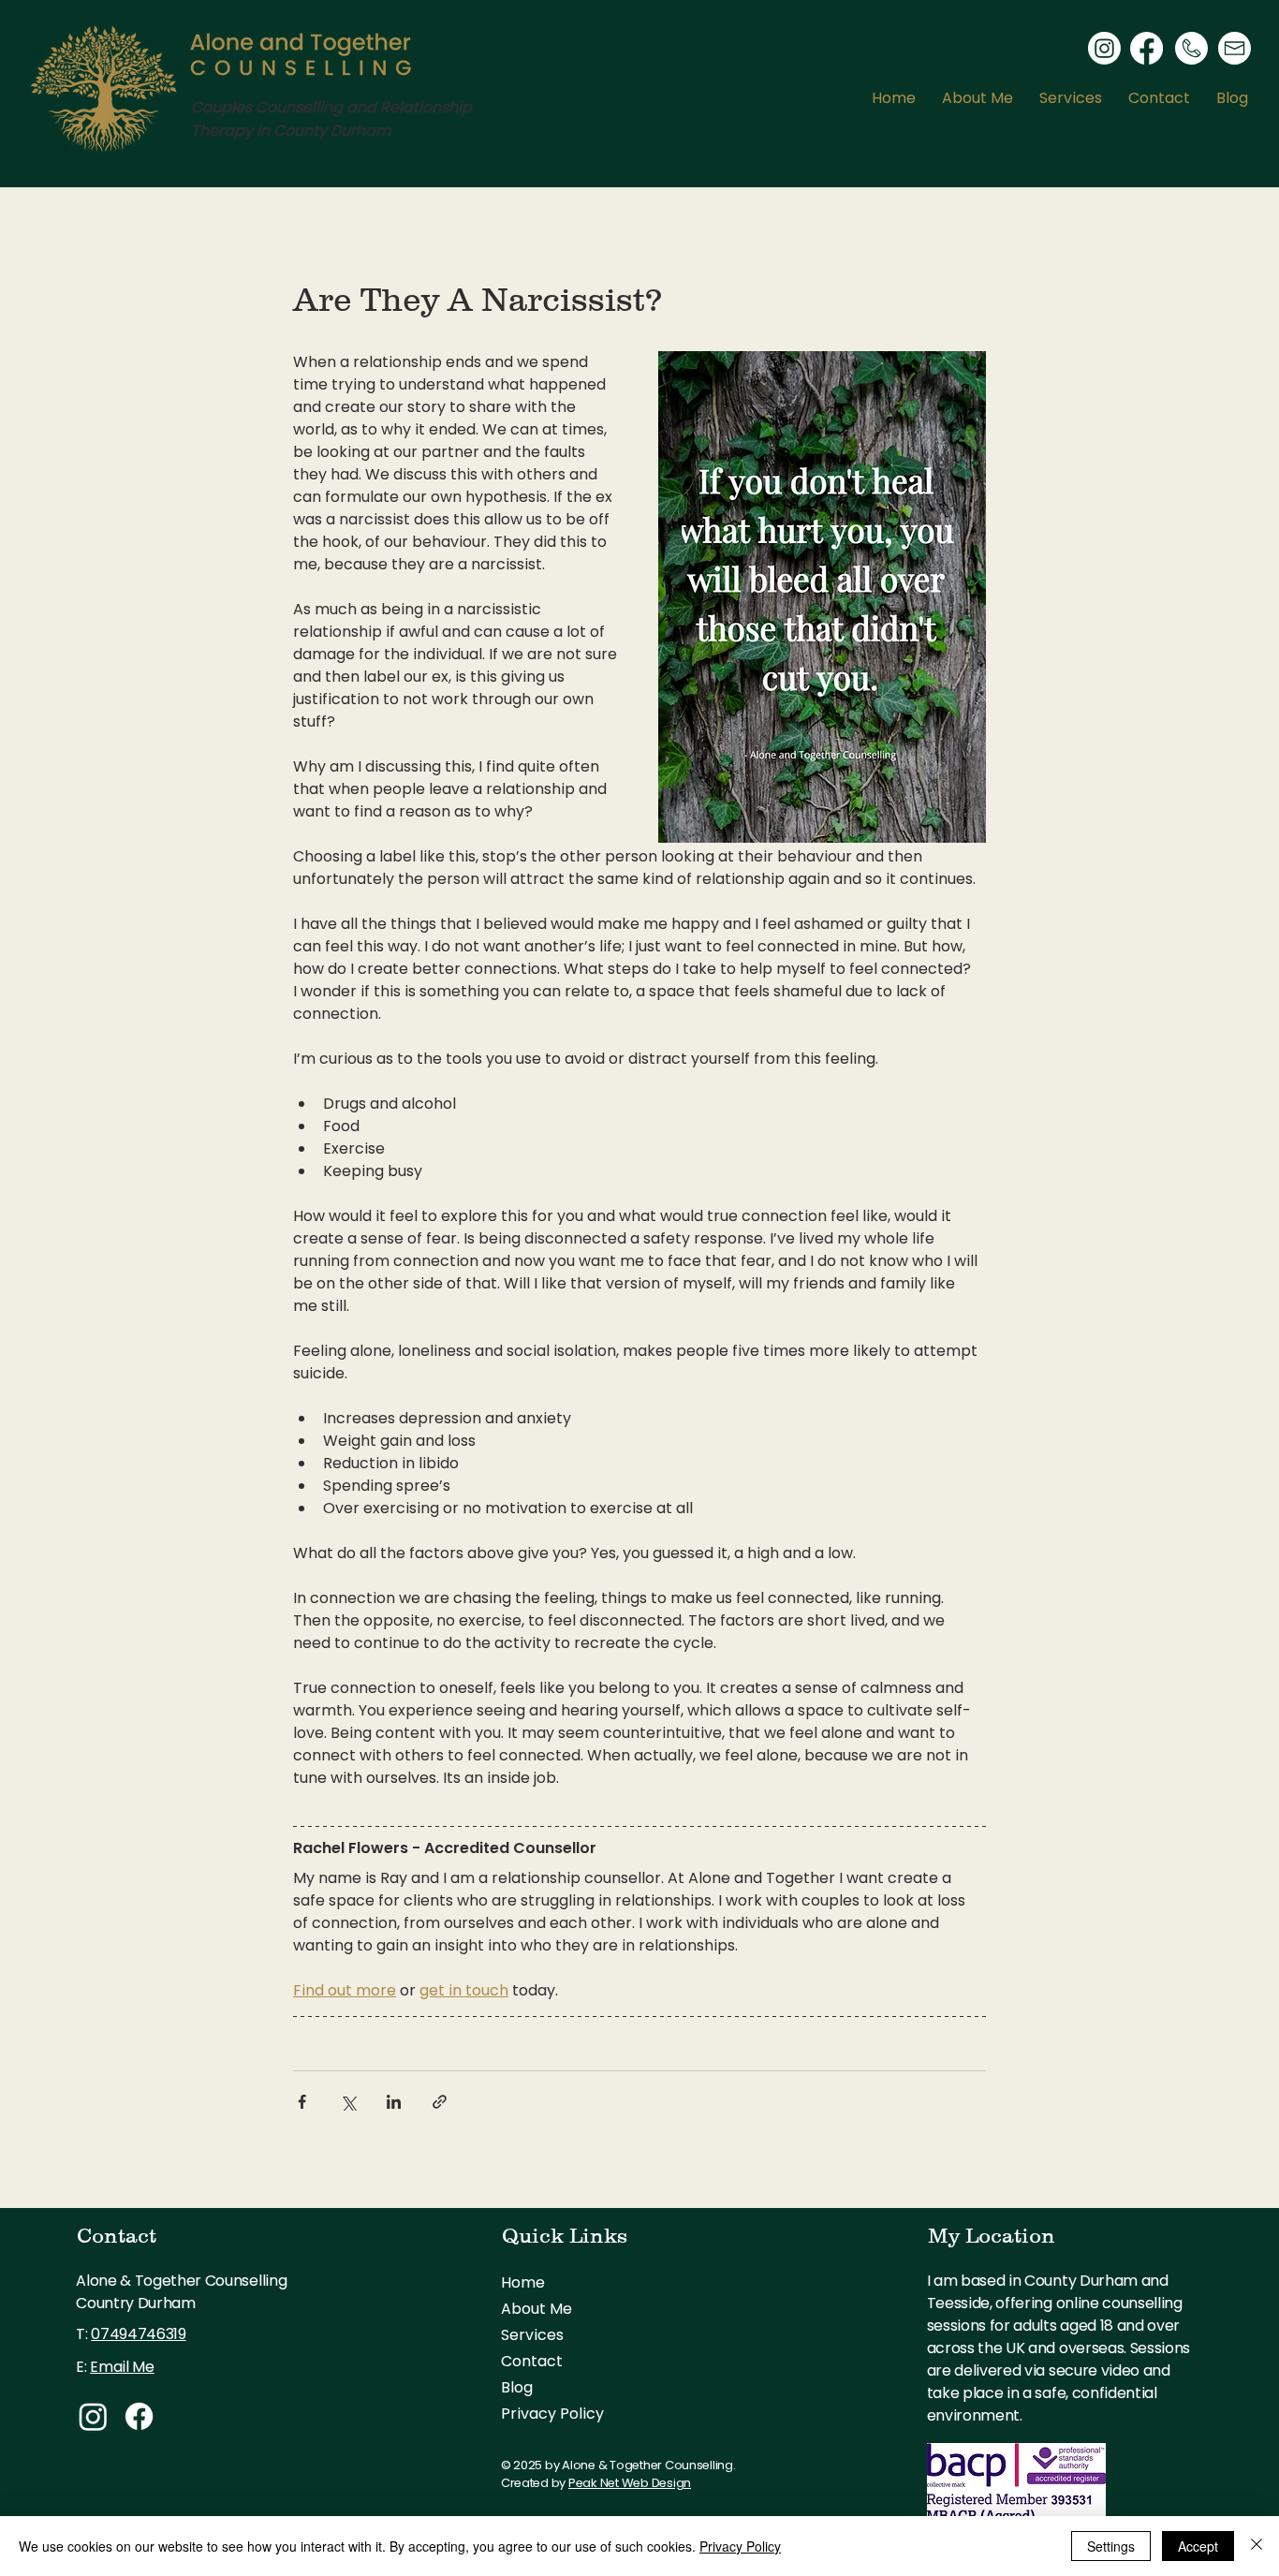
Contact (532, 2361)
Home (523, 2282)
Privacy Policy (552, 2414)
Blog (517, 2387)
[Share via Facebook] (302, 2102)
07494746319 (138, 2334)
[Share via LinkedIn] (394, 2102)
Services (532, 2335)
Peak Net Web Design (630, 2483)
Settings (1111, 2546)
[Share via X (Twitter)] (348, 2102)
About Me (537, 2309)
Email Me (122, 2367)
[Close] (1257, 2546)
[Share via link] (440, 2102)
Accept (1198, 2546)
